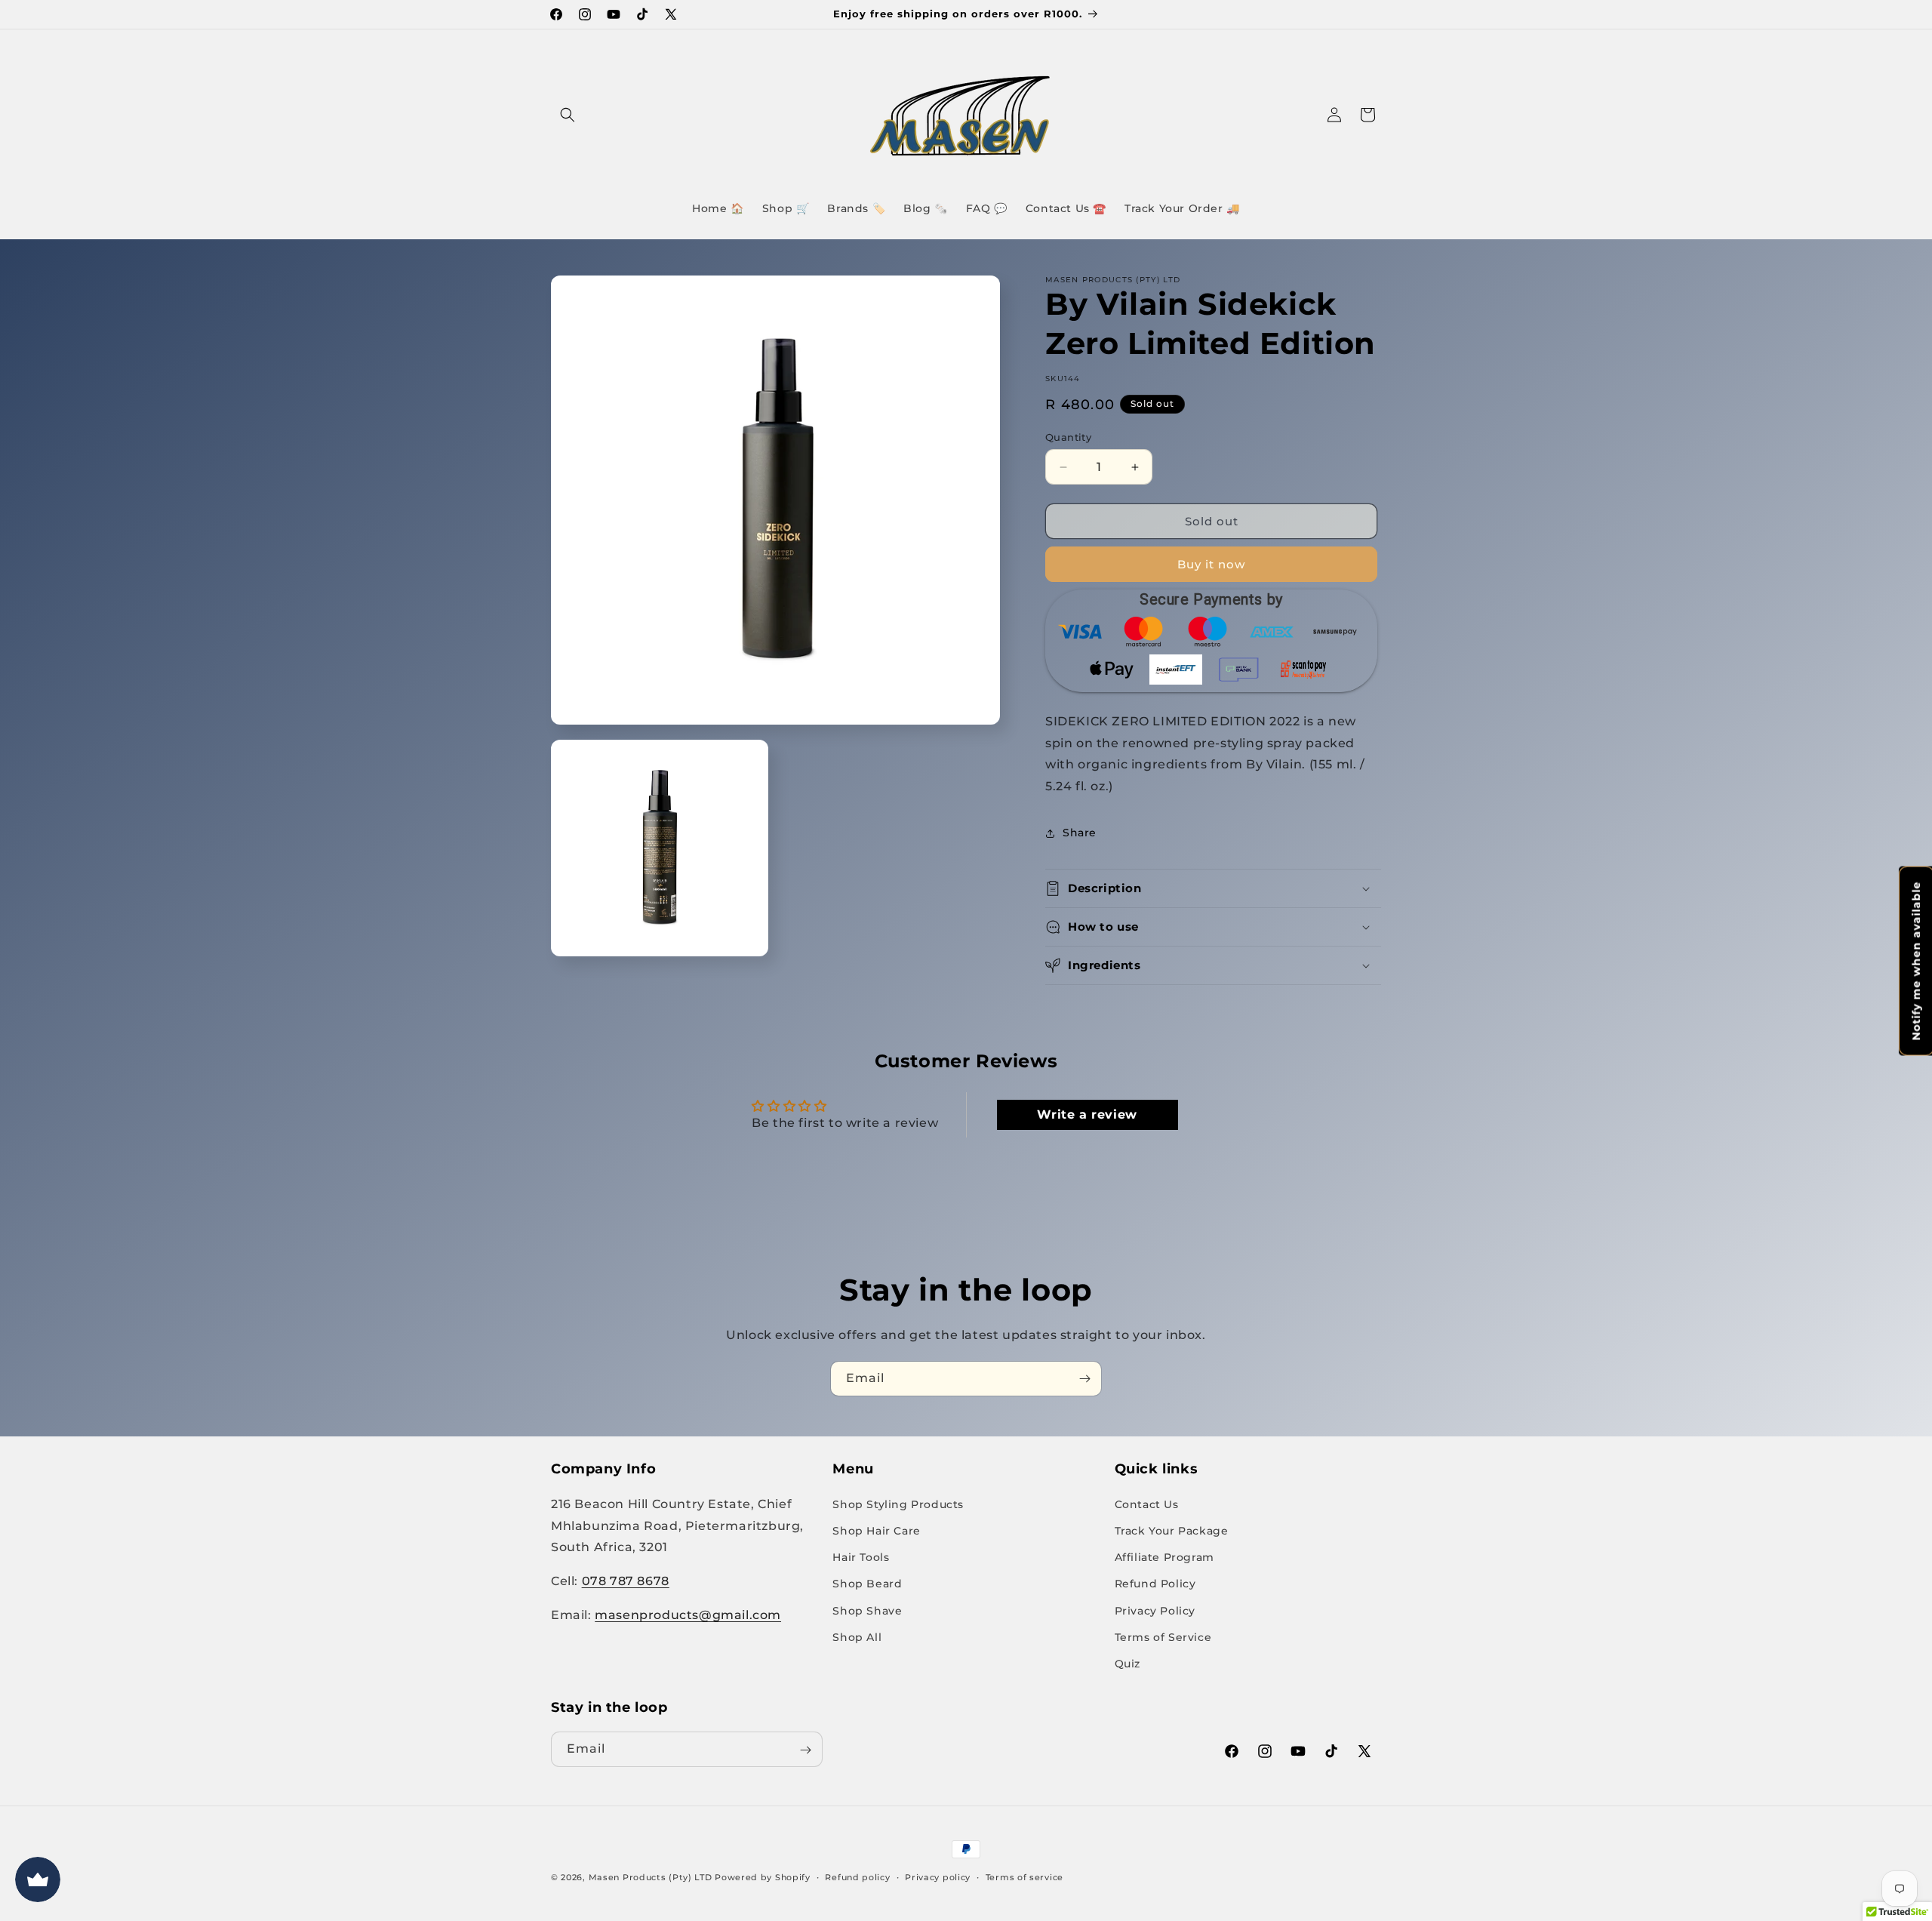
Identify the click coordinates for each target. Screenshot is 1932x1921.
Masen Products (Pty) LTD (651, 1877)
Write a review (1087, 1114)
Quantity (1068, 437)
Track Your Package (1172, 1530)
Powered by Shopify (763, 1877)
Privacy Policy (1155, 1610)
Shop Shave (867, 1610)
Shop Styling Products (898, 1504)
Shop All (857, 1636)
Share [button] (1080, 833)
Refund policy (857, 1876)
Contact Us (1147, 1504)
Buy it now (1211, 564)
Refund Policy (1155, 1583)
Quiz (1128, 1663)
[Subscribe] (1084, 1379)
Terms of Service (1163, 1636)
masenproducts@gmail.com (688, 1614)
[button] (568, 115)
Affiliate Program (1164, 1556)
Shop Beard (867, 1583)
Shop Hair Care (876, 1530)
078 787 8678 (626, 1580)
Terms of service (1024, 1876)
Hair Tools (861, 1556)
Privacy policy (938, 1876)
